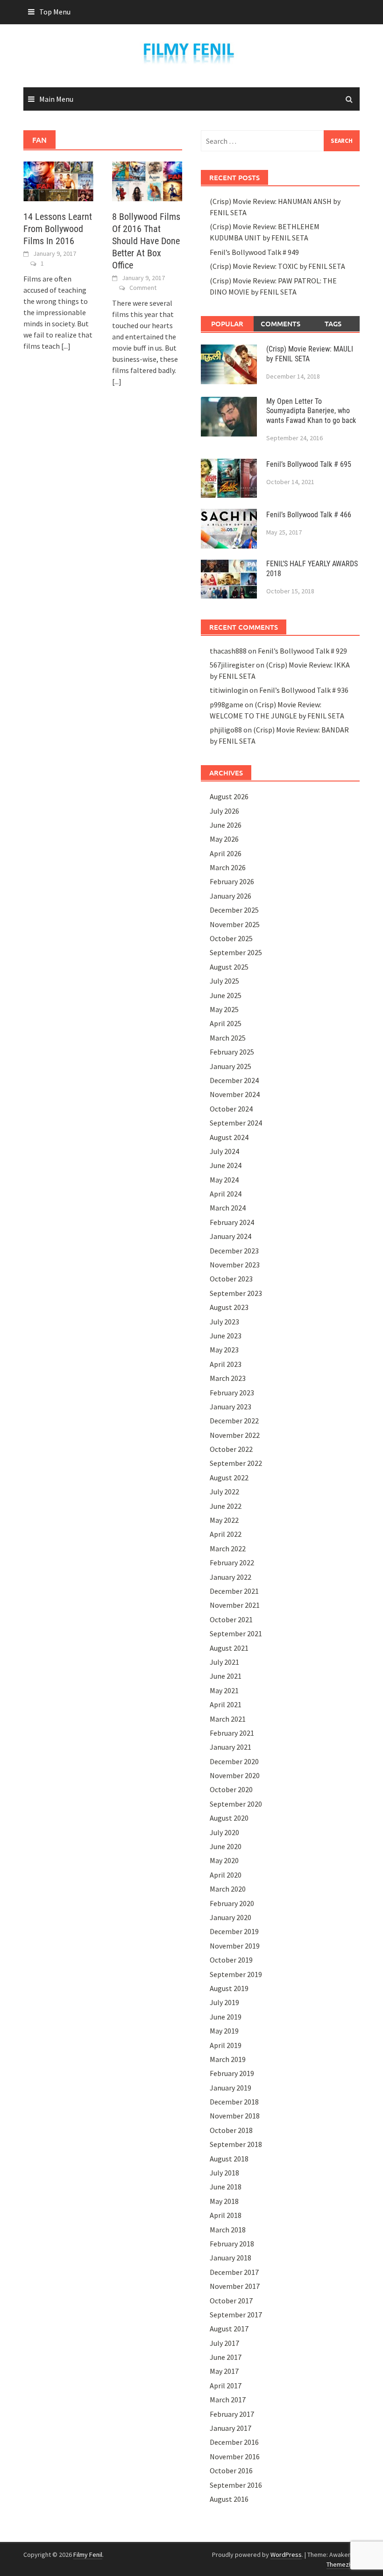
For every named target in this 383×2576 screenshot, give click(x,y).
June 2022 (226, 1506)
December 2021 (234, 1591)
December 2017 (234, 2272)
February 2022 (232, 1562)
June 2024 (226, 1165)
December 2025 (234, 910)
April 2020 (226, 1875)
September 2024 (236, 1123)
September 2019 (236, 1974)
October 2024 (231, 1109)
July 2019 (224, 2002)
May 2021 (224, 1690)
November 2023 (235, 1265)
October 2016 (231, 2470)
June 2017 (226, 2357)
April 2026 (226, 853)
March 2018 (228, 2230)
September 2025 (236, 952)
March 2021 (228, 1719)
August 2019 (229, 1988)
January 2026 (231, 896)
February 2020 (232, 1903)
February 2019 (232, 2073)
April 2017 (226, 2386)
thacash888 (228, 651)
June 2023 (226, 1336)
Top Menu (55, 12)
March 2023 (228, 1378)
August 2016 (229, 2499)
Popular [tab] (227, 324)
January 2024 (231, 1236)
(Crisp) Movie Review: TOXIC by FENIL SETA (277, 266)
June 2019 (226, 2017)
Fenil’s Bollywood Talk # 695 (309, 464)
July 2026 (224, 811)
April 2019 (226, 2045)
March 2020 (228, 1889)
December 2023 (234, 1251)
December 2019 (234, 1931)
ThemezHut (342, 2564)
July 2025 (224, 981)
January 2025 (231, 1066)
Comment (143, 288)
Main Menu (56, 99)
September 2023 (236, 1293)
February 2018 (232, 2244)
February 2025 (232, 1052)
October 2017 (231, 2301)
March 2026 (228, 867)
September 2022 (236, 1463)
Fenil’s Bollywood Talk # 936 (304, 690)
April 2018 (226, 2215)
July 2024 (224, 1151)
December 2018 (234, 2102)
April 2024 (226, 1194)
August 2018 (229, 2159)
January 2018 (231, 2258)
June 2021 (226, 1676)
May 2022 (224, 1520)
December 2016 (234, 2442)
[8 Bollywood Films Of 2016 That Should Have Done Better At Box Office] (147, 180)
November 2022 (235, 1435)
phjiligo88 (226, 730)
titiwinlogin (229, 690)
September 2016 (236, 2485)
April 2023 (226, 1364)
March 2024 (228, 1208)
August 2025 (229, 967)
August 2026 (229, 796)
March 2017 (228, 2400)
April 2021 (226, 1704)
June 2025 (226, 995)
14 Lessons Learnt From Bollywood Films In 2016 (58, 229)
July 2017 (224, 2343)
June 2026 (226, 825)
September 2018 (236, 2144)
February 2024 (232, 1222)
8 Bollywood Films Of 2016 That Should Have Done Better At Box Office (146, 241)
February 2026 (232, 881)
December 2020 (234, 1761)
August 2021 (229, 1648)
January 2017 (231, 2428)
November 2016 (235, 2456)
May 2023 (224, 1350)
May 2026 (224, 839)
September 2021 (236, 1633)
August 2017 (229, 2329)
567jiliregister (232, 665)
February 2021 (232, 1733)
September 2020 (236, 1804)
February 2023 (232, 1393)
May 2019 (224, 2031)
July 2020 (224, 1832)
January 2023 (231, 1407)
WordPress (286, 2555)
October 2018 (231, 2130)
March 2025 (228, 1038)
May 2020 (224, 1860)
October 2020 (231, 1789)
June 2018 (226, 2187)
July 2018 (224, 2173)
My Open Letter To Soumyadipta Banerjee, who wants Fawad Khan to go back (311, 411)
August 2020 (229, 1818)
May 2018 (224, 2201)
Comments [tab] (280, 324)
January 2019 (231, 2088)
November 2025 (235, 924)
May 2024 (224, 1180)
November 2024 (235, 1094)
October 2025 (231, 938)
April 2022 (226, 1534)
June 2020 (226, 1846)
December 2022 (234, 1421)
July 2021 (224, 1662)
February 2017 (232, 2414)
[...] (66, 346)
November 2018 (235, 2116)
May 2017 (224, 2371)
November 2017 (235, 2286)
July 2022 (224, 1492)
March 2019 (228, 2059)
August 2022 (229, 1478)
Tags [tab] (333, 324)
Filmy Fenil (88, 2555)
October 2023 (231, 1279)
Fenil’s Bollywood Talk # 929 (302, 651)
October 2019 (231, 1960)
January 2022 (231, 1577)
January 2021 (231, 1747)
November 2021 (235, 1605)
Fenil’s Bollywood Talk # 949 (254, 252)
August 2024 (229, 1137)
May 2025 (224, 1009)
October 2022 (231, 1449)
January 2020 (231, 1917)
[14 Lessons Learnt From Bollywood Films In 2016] (58, 180)
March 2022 (228, 1548)
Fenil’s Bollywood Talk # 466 (309, 515)
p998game (227, 704)
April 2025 (226, 1023)
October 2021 (231, 1619)
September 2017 (236, 2315)
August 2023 (229, 1307)
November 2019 (235, 1946)
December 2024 (234, 1080)
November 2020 (235, 1775)
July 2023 (224, 1322)
